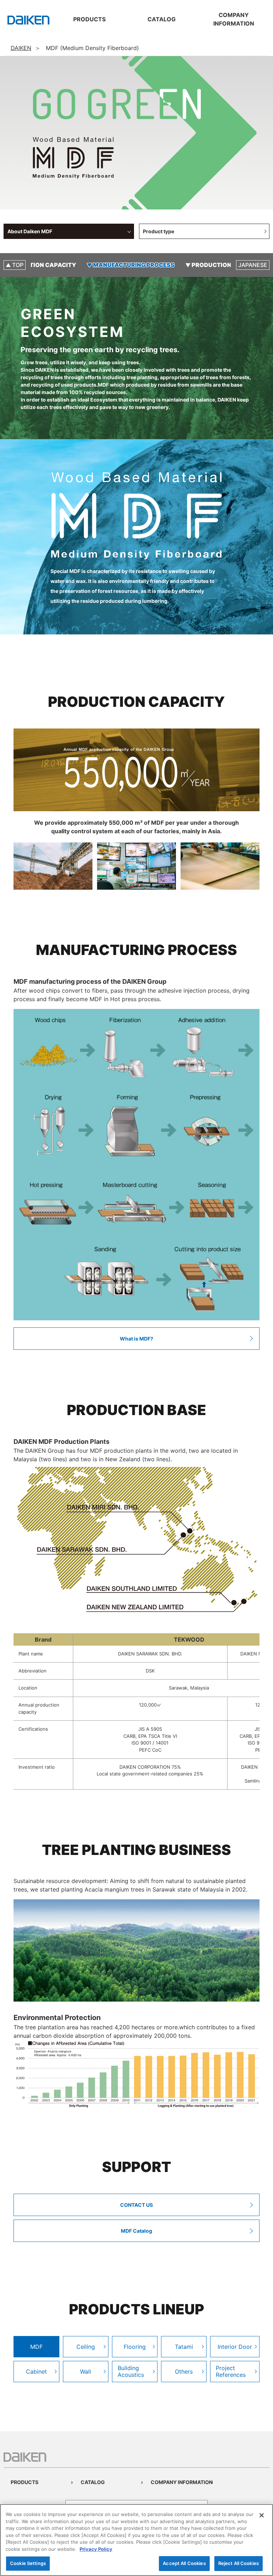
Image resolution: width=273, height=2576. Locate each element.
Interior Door (235, 2347)
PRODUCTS (25, 2482)
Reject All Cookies (239, 2563)
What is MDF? (136, 1339)
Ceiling (86, 2347)
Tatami (184, 2347)
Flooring (135, 2347)
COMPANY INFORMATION (182, 2482)
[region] (136, 2540)
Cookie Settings (28, 2563)
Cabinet (36, 2372)
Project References (231, 2371)
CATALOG (93, 2482)
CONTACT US (136, 2205)
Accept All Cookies (184, 2563)
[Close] (262, 2515)
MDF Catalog (136, 2231)
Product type (159, 231)
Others (184, 2372)
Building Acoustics (131, 2371)
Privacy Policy (96, 2549)
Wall (85, 2372)
